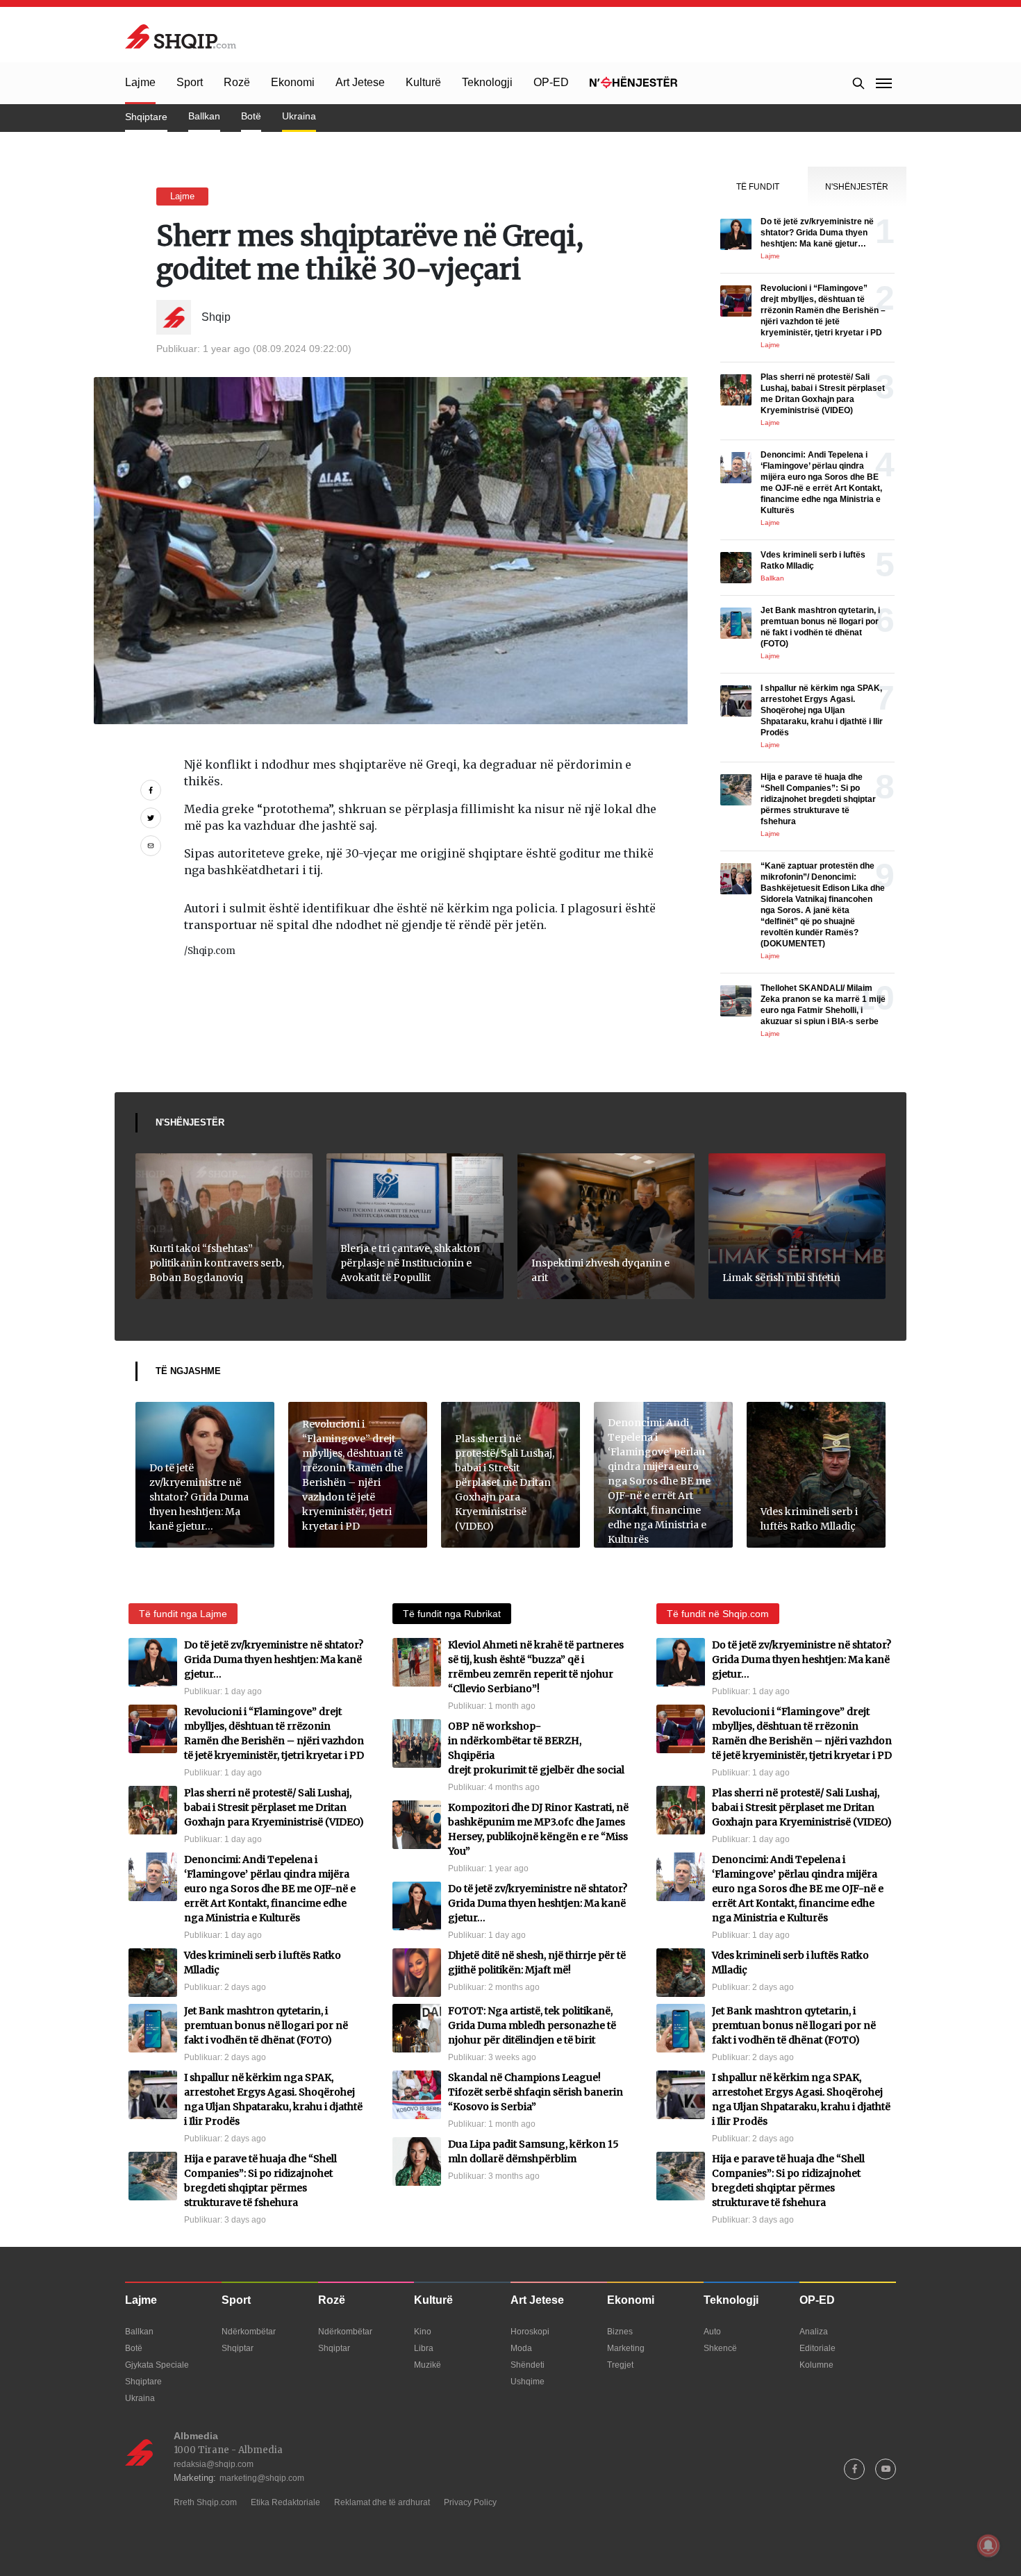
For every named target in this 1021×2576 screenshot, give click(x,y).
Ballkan (204, 116)
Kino (423, 2332)
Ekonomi (293, 82)
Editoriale (817, 2348)
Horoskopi (530, 2332)
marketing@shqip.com (262, 2478)
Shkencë (720, 2348)
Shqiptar (238, 2348)
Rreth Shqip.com (205, 2502)
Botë (251, 116)
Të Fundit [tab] (758, 187)
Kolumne (816, 2365)
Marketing (626, 2348)
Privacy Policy (470, 2502)
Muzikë (428, 2365)
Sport (190, 82)
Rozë (237, 82)
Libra (424, 2348)
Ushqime (528, 2382)
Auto (712, 2332)
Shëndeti (528, 2365)
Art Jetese (360, 82)
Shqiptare (146, 117)
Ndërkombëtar (249, 2332)
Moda (521, 2348)
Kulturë (423, 82)
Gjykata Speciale (157, 2365)
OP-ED (551, 82)
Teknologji (487, 82)
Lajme (140, 82)
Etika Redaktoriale (285, 2502)
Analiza (814, 2332)
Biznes (620, 2332)
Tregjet (620, 2365)
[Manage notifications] (988, 2545)
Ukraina (299, 116)
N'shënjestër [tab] (857, 187)
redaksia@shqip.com (214, 2464)
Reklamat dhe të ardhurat (382, 2502)
